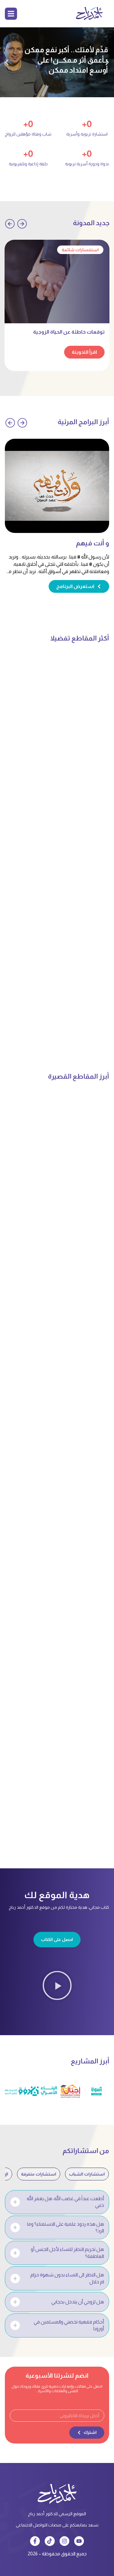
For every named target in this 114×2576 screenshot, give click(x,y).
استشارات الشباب (87, 2174)
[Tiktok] (50, 2541)
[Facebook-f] (35, 2541)
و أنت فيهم (93, 543)
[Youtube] (79, 2541)
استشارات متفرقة (39, 2174)
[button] (107, 62)
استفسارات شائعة (80, 250)
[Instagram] (64, 2541)
